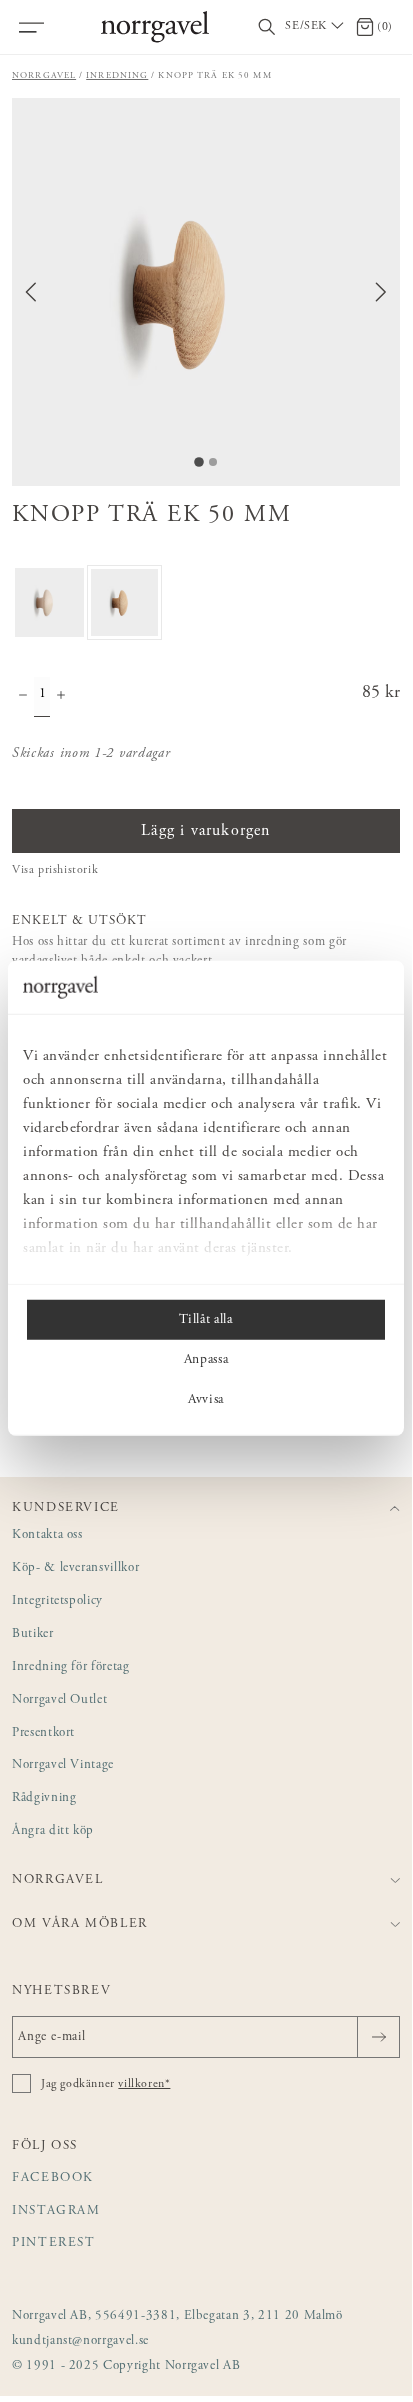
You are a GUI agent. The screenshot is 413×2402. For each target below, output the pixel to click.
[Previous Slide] (31, 292)
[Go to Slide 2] (213, 462)
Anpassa (206, 1359)
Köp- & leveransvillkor (75, 1568)
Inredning (117, 75)
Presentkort (43, 1733)
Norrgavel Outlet (59, 1700)
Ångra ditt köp (53, 1831)
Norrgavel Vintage (63, 1765)
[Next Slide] (381, 292)
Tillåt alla (205, 1319)
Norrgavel (44, 75)
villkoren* (144, 2084)
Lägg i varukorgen (205, 831)
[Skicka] (378, 2037)
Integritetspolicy (57, 1601)
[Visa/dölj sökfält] (267, 27)
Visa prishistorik (55, 870)
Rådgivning (44, 1798)
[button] (206, 292)
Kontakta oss (47, 1535)
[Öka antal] (61, 697)
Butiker (33, 1634)
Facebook (53, 2178)
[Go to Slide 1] (199, 462)
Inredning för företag (71, 1667)
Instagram (56, 2211)
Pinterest (54, 2243)
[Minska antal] (23, 697)
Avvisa (206, 1399)
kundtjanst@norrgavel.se (80, 2341)
